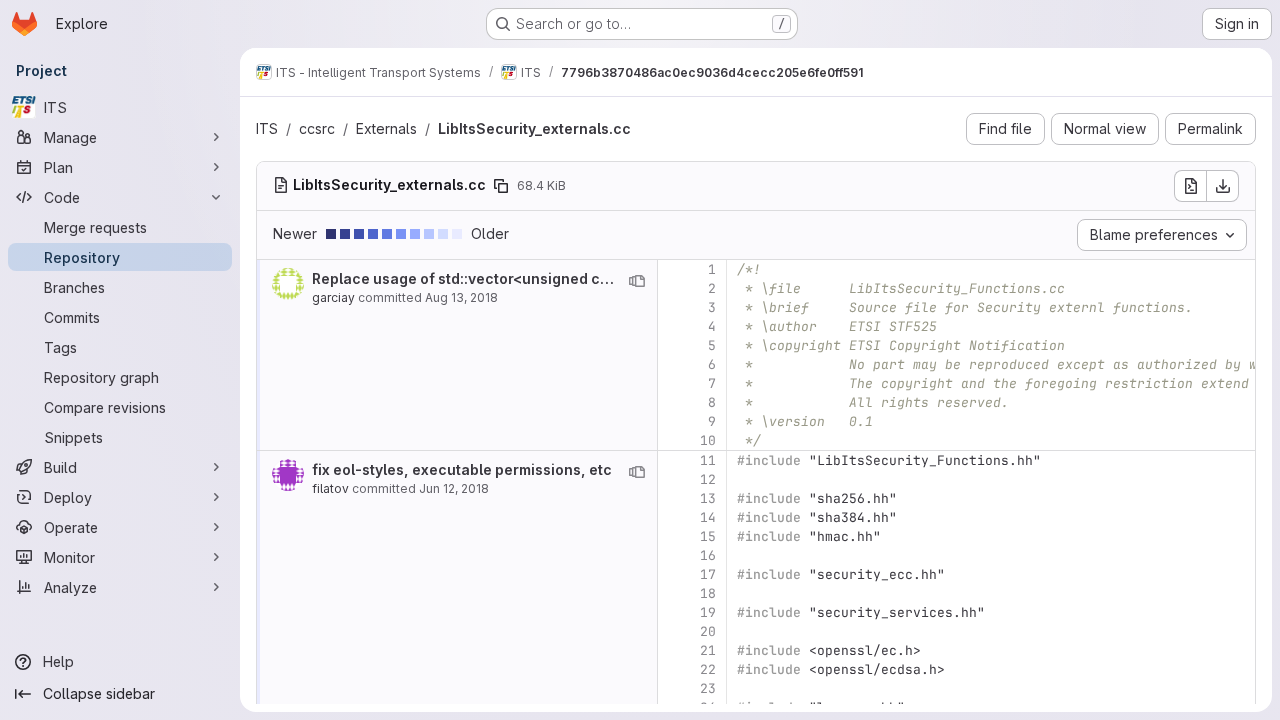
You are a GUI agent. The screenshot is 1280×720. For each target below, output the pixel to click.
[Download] (1223, 186)
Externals (386, 128)
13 (708, 498)
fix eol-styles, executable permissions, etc (462, 469)
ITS (267, 128)
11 (708, 460)
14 (708, 517)
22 (708, 669)
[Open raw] (1190, 186)
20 (708, 631)
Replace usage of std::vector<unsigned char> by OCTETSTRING (536, 278)
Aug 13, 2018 (461, 297)
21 (708, 650)
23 (708, 688)
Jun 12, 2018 (454, 488)
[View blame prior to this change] (637, 281)
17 (708, 574)
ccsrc (317, 128)
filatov (330, 488)
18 (708, 593)
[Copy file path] (501, 186)
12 (708, 479)
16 (708, 555)
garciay (333, 297)
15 (708, 536)
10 (708, 440)
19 (708, 612)
